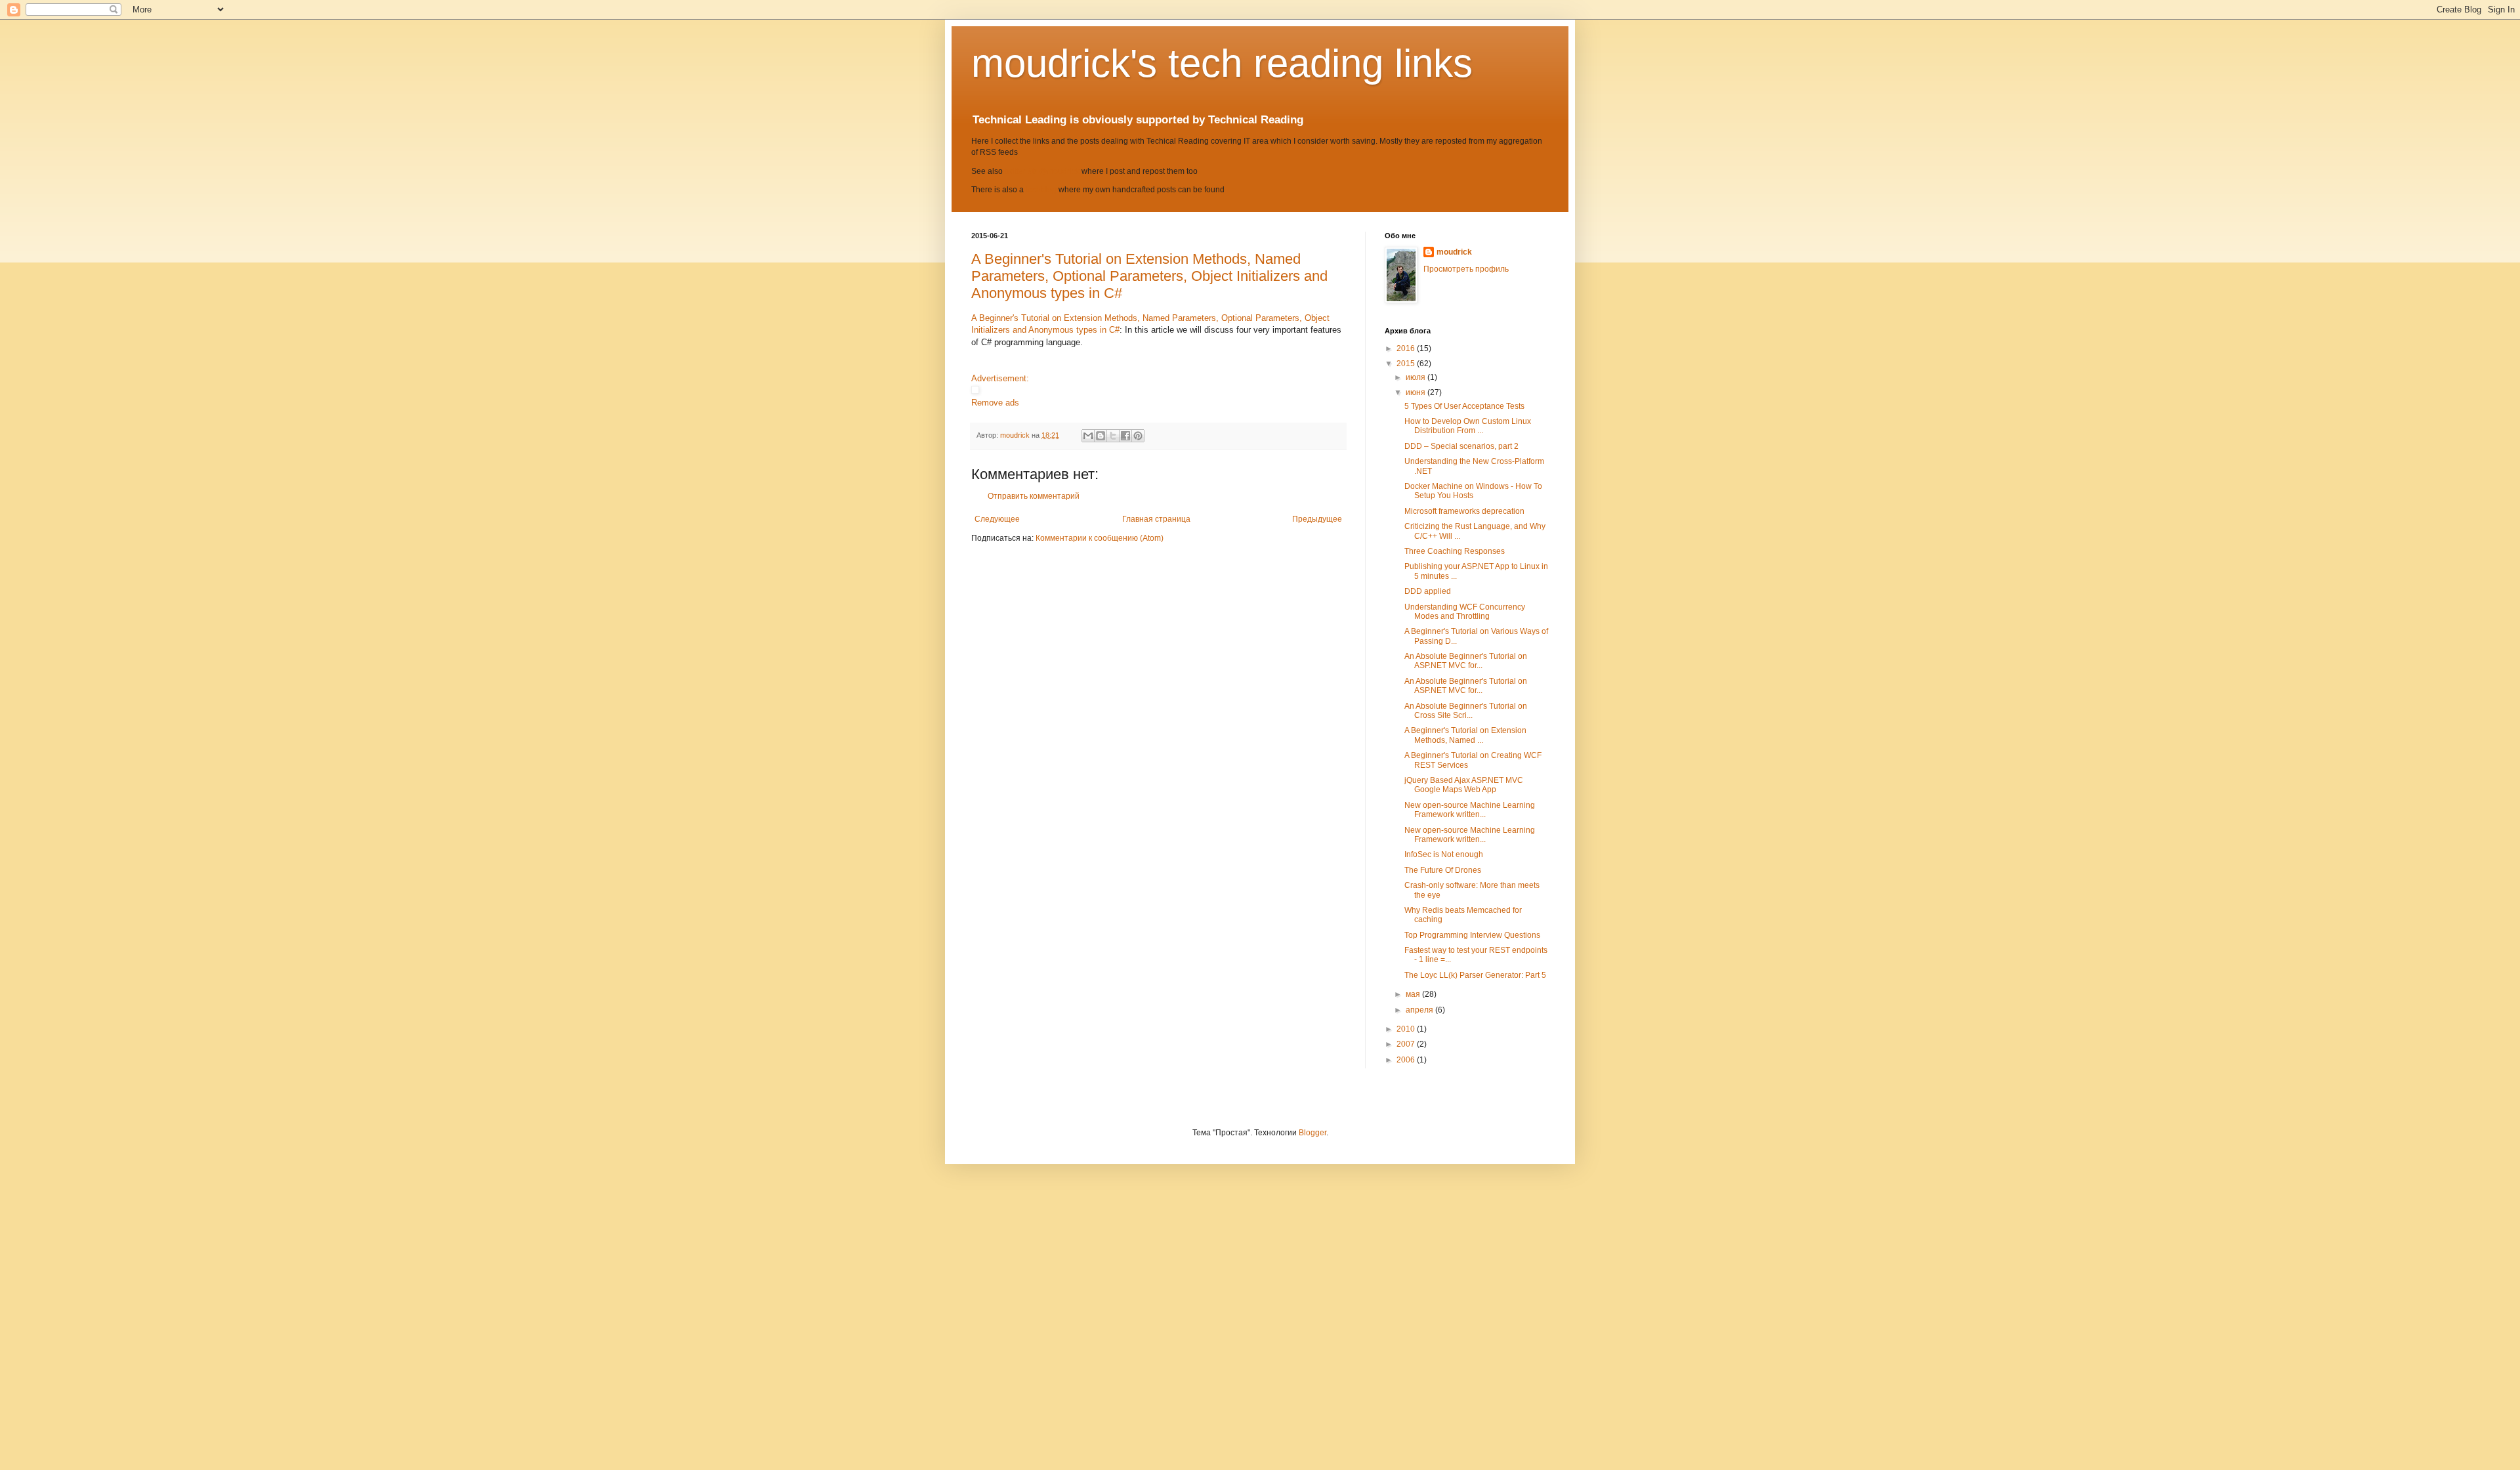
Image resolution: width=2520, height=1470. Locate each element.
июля (1417, 377)
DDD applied (1428, 591)
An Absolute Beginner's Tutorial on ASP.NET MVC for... (1466, 661)
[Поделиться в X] (1113, 436)
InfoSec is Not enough (1444, 854)
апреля (1420, 1010)
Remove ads (995, 403)
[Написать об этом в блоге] (1101, 436)
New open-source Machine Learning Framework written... (1470, 810)
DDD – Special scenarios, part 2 (1461, 446)
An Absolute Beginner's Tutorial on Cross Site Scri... (1466, 711)
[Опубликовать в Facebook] (1125, 436)
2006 (1407, 1060)
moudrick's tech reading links (1222, 63)
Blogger (1312, 1133)
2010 (1407, 1029)
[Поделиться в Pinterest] (1138, 436)
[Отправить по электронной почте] (1088, 436)
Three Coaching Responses (1455, 551)
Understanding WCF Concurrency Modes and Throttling (1465, 612)
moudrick (1454, 252)
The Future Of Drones (1443, 870)
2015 (1407, 364)
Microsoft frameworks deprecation (1464, 511)
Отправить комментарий (1034, 496)
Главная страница (1156, 519)
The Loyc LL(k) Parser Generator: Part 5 (1475, 975)
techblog (1041, 190)
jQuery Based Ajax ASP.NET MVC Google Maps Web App (1464, 785)
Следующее (997, 519)
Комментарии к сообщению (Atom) (1100, 538)
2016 (1407, 348)
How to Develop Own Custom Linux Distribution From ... (1468, 426)
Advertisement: (1000, 378)
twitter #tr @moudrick (1042, 171)
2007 (1407, 1044)
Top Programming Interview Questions (1472, 935)
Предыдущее (1317, 519)
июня (1417, 392)
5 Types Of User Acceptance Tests (1464, 406)
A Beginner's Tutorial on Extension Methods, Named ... (1465, 735)
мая (1414, 994)
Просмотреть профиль (1466, 269)
